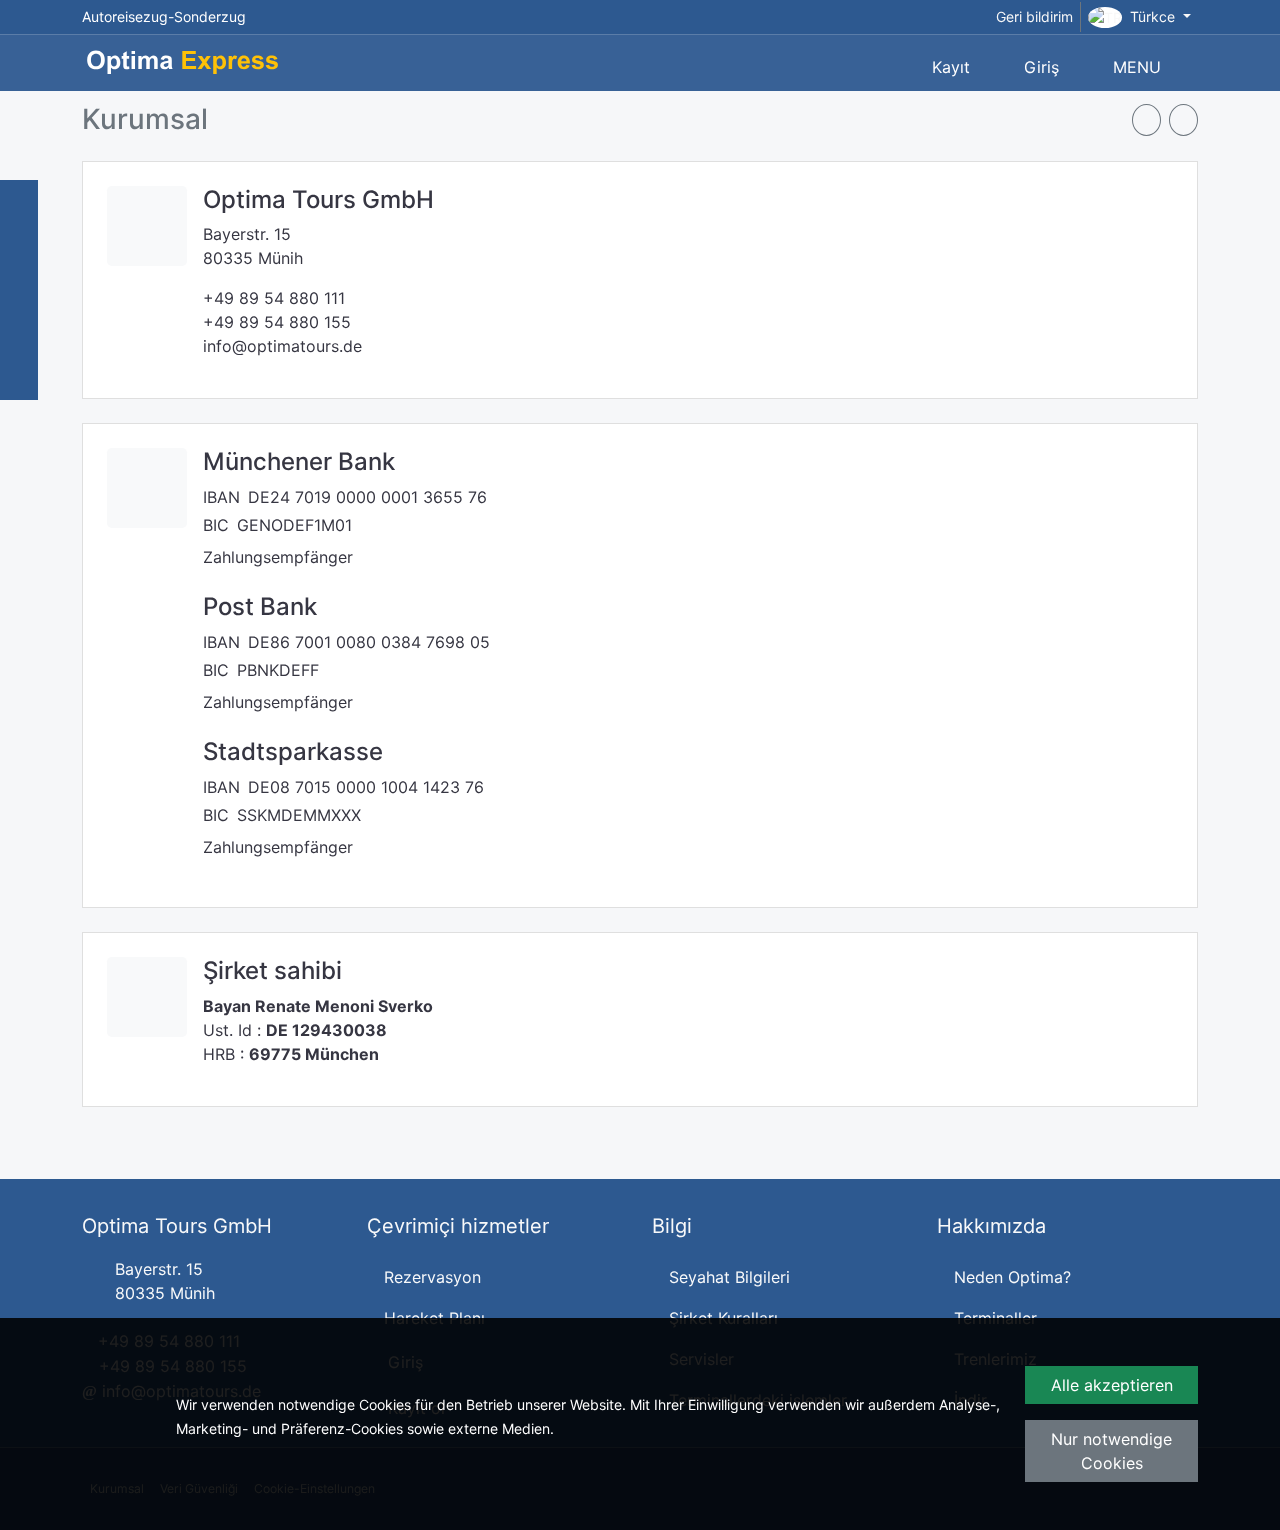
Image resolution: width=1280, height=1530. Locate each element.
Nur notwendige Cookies (1111, 1451)
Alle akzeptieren (1112, 1385)
